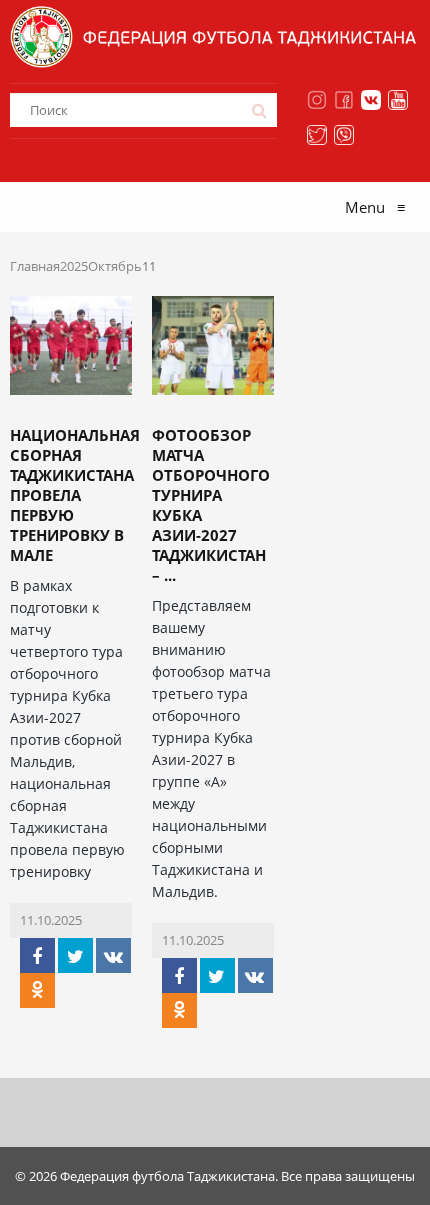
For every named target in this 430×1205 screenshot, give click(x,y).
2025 (74, 266)
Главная (35, 266)
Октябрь (115, 266)
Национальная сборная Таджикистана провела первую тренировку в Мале (75, 495)
